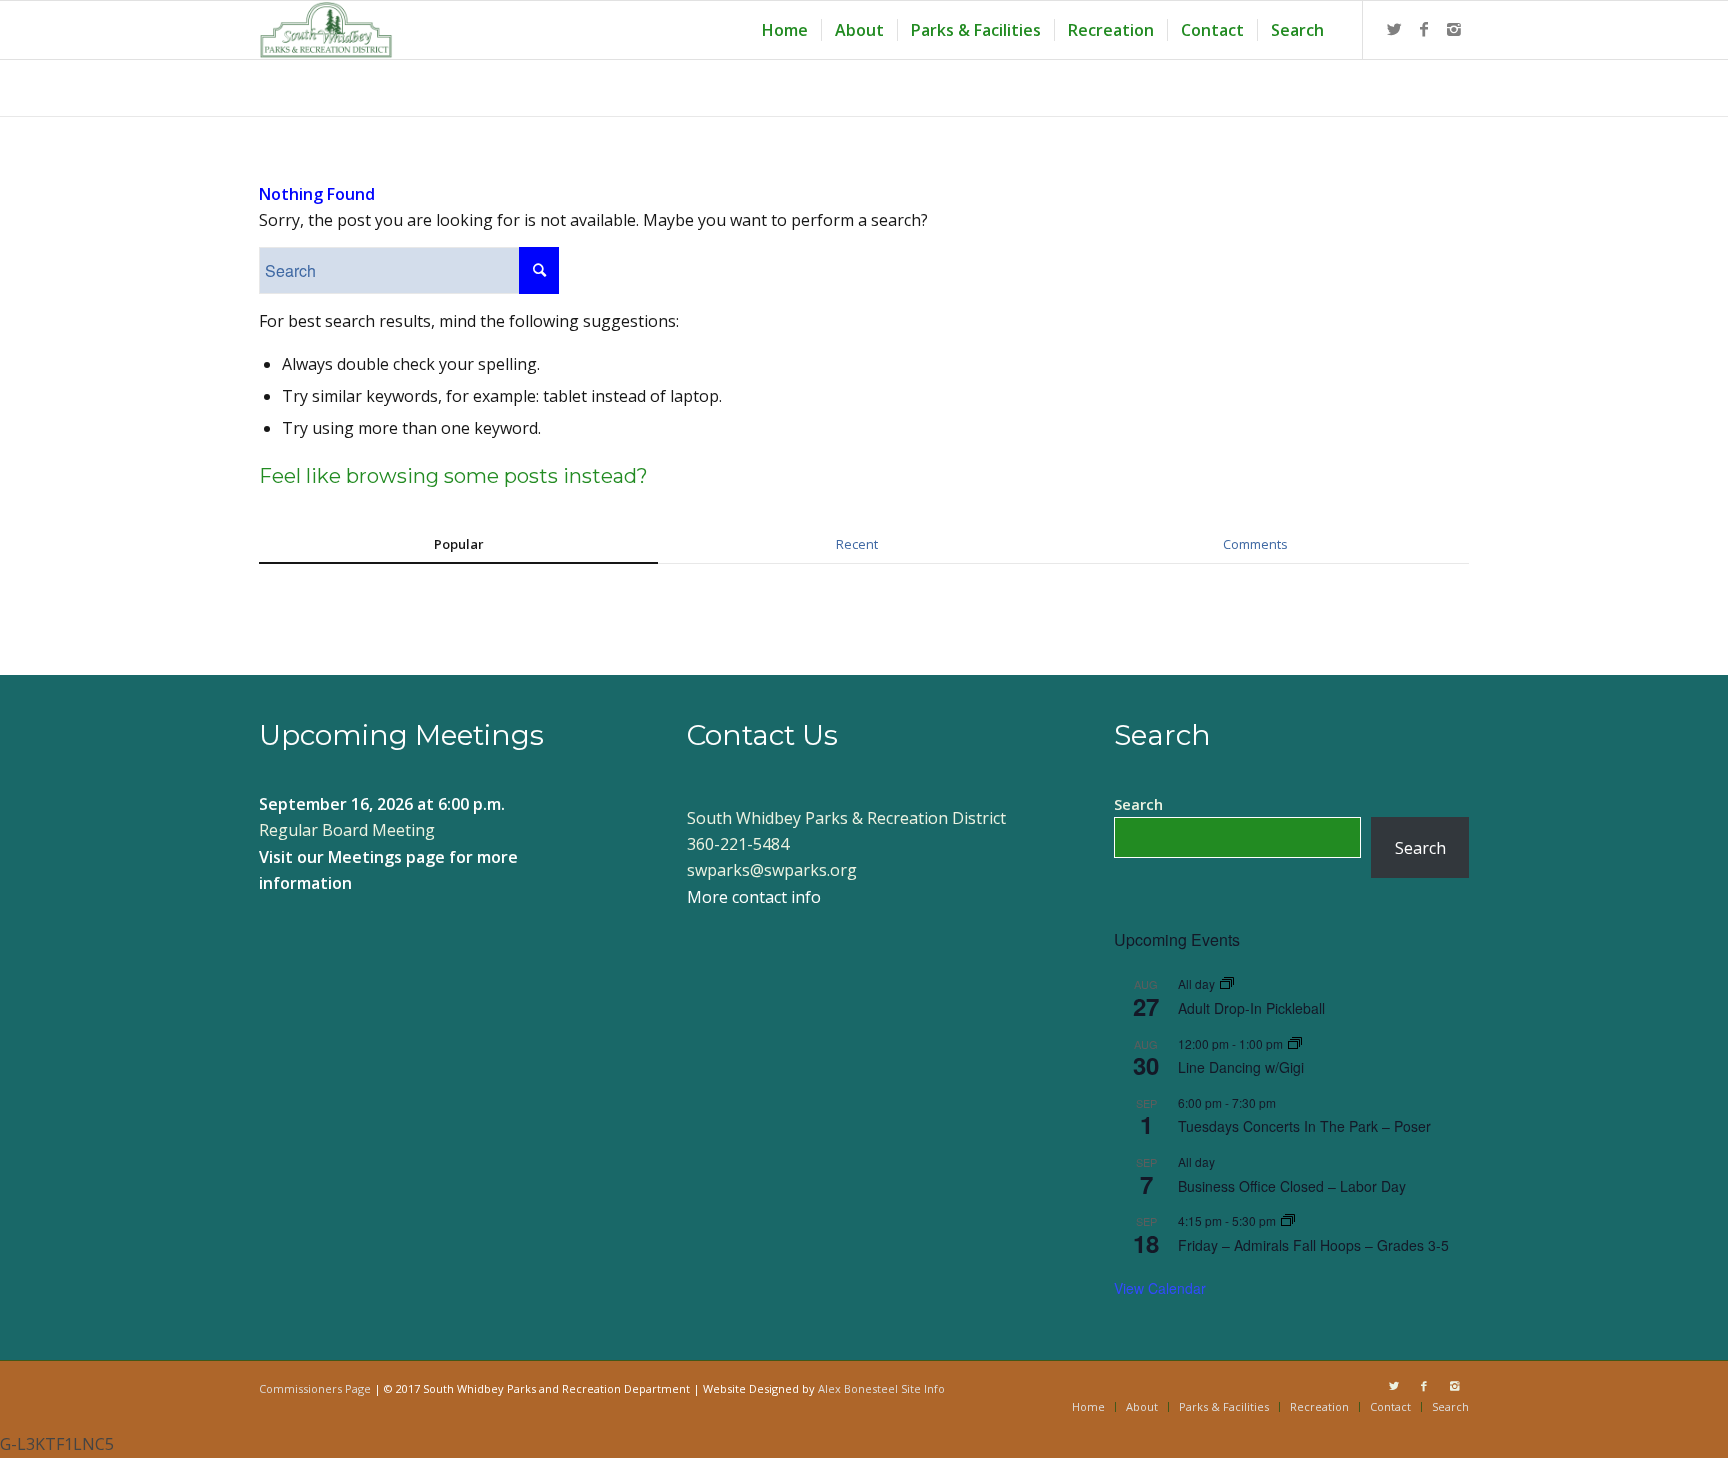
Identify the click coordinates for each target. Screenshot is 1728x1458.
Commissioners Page (315, 1388)
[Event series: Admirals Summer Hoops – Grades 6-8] (1288, 1220)
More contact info (754, 897)
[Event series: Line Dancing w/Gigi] (1295, 1043)
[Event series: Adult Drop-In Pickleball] (1227, 983)
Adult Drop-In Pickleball (1251, 1008)
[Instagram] (1454, 29)
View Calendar (1160, 1288)
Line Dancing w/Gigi (1241, 1067)
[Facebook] (1424, 29)
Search (1138, 804)
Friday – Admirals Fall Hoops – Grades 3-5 (1313, 1245)
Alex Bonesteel (858, 1388)
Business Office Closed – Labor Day (1292, 1186)
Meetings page (386, 857)
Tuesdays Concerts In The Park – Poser (1304, 1126)
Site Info (923, 1388)
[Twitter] (1394, 29)
